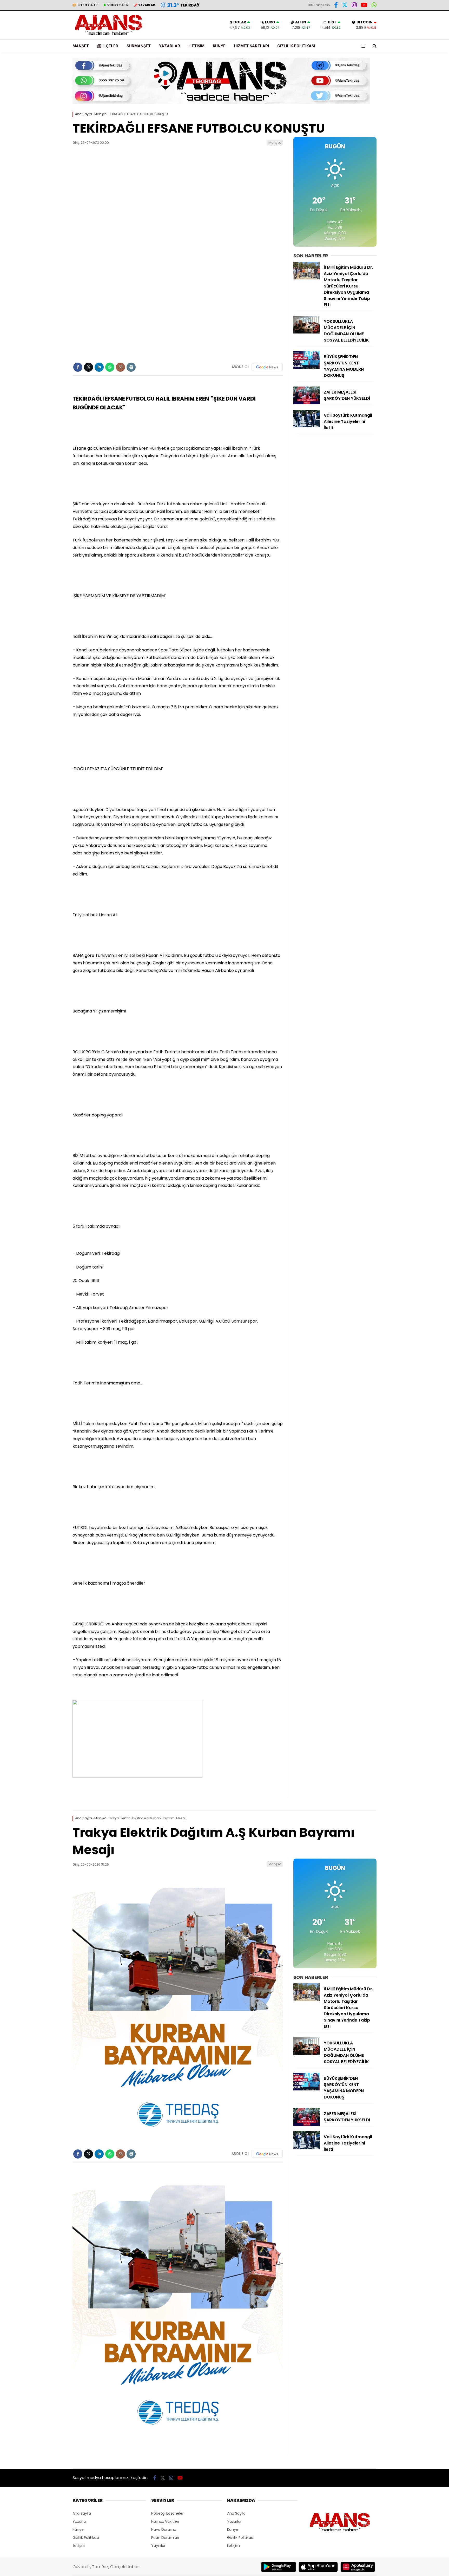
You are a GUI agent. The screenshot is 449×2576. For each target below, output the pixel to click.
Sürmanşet (139, 46)
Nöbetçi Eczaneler (167, 2513)
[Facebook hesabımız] (336, 6)
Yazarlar (170, 46)
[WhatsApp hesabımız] (374, 6)
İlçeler (110, 46)
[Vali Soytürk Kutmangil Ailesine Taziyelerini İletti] (307, 426)
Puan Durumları (165, 2538)
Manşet (81, 46)
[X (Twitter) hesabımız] (345, 6)
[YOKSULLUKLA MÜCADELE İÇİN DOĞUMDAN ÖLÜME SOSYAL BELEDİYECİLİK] (307, 332)
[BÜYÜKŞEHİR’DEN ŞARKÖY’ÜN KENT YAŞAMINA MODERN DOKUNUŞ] (307, 368)
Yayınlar (158, 2546)
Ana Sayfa (82, 2513)
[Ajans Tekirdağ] (109, 37)
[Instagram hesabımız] (354, 6)
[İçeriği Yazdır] (131, 367)
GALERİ (88, 5)
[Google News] (267, 367)
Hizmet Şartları (251, 46)
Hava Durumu (164, 2529)
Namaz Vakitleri (165, 2521)
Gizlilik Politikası (296, 46)
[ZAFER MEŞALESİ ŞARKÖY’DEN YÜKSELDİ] (307, 403)
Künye (219, 46)
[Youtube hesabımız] (364, 6)
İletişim (196, 46)
